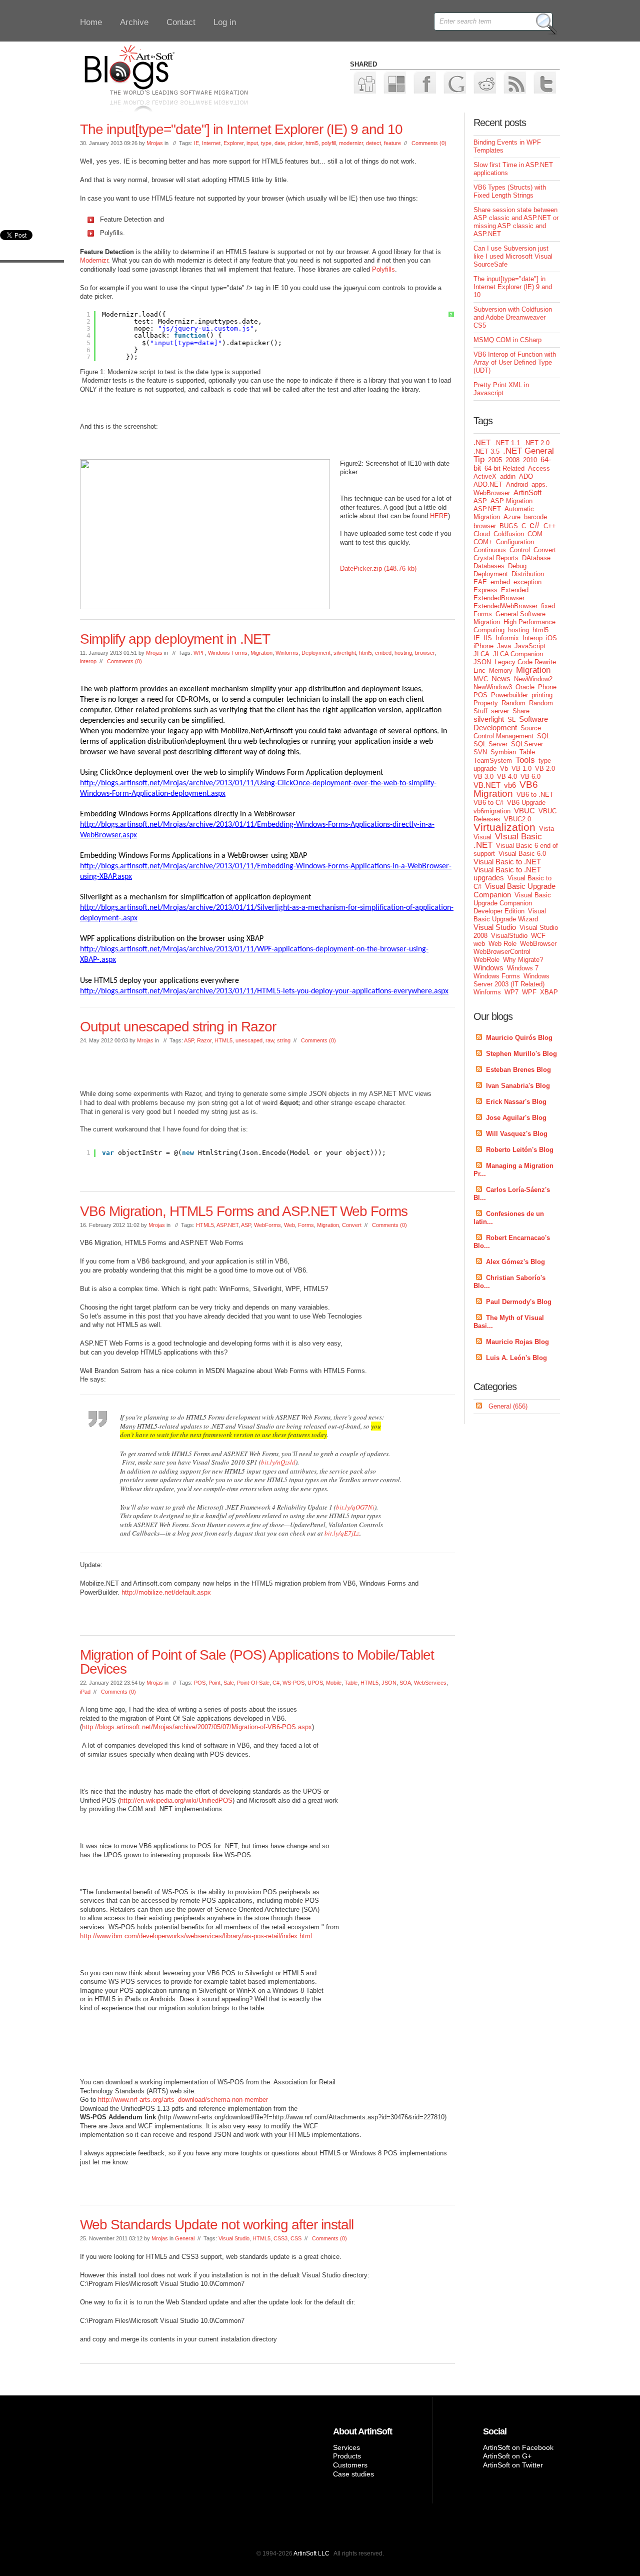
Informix (507, 638)
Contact (181, 22)
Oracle (525, 687)
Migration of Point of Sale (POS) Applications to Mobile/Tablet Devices (257, 1662)
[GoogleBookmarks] (454, 82)
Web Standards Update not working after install (217, 2225)
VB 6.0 (530, 777)
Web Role (502, 944)
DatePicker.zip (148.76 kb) (378, 568)
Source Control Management (507, 732)
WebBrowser (538, 944)
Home (91, 22)
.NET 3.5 (486, 451)
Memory (501, 671)
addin (508, 476)
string (284, 1040)
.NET (482, 442)
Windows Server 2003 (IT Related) (511, 980)
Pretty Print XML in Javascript (501, 389)
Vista (546, 829)
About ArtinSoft (362, 2431)
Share (521, 711)
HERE (439, 516)
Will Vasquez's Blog (517, 1134)
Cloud (482, 534)
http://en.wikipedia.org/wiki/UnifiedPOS (176, 1800)
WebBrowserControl (502, 952)
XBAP (549, 992)
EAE (480, 582)
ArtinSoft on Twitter (513, 2465)
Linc (479, 671)
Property (486, 703)
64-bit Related (504, 468)
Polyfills (383, 269)
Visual (482, 837)
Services (346, 2447)
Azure (512, 517)
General (185, 2238)
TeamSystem (493, 761)
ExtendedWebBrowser (505, 606)
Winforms (287, 653)
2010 (530, 460)
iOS (551, 638)
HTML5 (223, 1040)
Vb (504, 769)
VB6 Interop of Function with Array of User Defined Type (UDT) (515, 362)
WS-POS (293, 1683)
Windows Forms (228, 653)
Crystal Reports (496, 558)
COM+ (483, 542)
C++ (550, 526)
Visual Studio (234, 2238)
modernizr (351, 143)
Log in (225, 22)
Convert (352, 1225)
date (280, 143)
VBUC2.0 (517, 819)
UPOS (315, 1683)
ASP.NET (227, 1225)
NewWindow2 (533, 679)
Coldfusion (509, 534)
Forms (306, 1225)
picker (295, 143)
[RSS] (514, 82)
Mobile (334, 1683)
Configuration (515, 542)
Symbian (503, 752)
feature (392, 143)
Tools (525, 760)
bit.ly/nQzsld (278, 1462)
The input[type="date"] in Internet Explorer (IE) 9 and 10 (241, 129)
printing (542, 695)
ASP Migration (511, 501)
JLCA (481, 654)
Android (517, 484)
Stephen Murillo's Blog (521, 1054)
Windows (488, 968)
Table (351, 1683)
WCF (538, 936)
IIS (488, 638)
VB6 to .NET (535, 795)
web (479, 944)
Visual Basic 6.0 (522, 854)
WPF (199, 653)
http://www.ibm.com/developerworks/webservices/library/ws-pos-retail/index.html (196, 1936)
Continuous (490, 550)
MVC (481, 679)
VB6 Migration (506, 789)
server (500, 711)
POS (200, 1683)
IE (196, 143)
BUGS (509, 526)
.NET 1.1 (507, 443)
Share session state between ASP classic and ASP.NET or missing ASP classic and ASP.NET (516, 222)
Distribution (528, 574)
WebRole (486, 960)
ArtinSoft (527, 492)
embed (383, 653)
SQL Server (490, 744)
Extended (515, 590)
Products (347, 2456)
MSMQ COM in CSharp (507, 340)
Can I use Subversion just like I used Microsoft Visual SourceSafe (513, 256)
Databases (489, 566)
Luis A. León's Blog (516, 1358)
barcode (535, 517)
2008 (512, 460)
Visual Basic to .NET (507, 862)
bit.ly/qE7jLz (342, 1533)
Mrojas (155, 143)
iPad (85, 1692)
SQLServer (527, 744)
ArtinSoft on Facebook (518, 2447)
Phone (547, 687)
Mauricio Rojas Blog (517, 1342)
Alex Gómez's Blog (515, 1262)
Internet (211, 143)
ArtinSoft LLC (311, 2553)
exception (527, 582)
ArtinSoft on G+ (507, 2456)
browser (425, 653)
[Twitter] (544, 82)
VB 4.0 (507, 777)
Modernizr (94, 260)
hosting (403, 653)
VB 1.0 (521, 769)
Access (539, 468)
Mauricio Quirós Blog (519, 1038)
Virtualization (504, 827)
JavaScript (530, 646)
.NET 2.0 (536, 443)
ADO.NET (488, 484)
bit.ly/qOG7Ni (355, 1507)
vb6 (510, 785)
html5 (312, 143)
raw (270, 1040)
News (501, 679)
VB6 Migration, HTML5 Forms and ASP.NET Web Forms (244, 1211)
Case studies (353, 2474)
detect (373, 143)
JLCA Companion (518, 654)
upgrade (485, 769)
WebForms (267, 1225)
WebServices (430, 1683)
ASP (189, 1040)
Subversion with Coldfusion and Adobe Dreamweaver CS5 (513, 317)
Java (504, 646)
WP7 (511, 992)
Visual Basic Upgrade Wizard (510, 915)
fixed (548, 606)
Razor (204, 1040)
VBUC (524, 811)
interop (88, 661)
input (252, 143)
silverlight (345, 653)
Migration (261, 653)
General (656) (508, 1406)
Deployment (316, 653)
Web (289, 1225)
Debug (517, 566)
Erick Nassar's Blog (516, 1102)
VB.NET (487, 785)
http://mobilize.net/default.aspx (166, 1592)
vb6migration (492, 811)
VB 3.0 (483, 777)
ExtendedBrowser (499, 598)
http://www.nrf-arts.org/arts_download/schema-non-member (183, 2100)
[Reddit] (484, 82)
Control (520, 550)
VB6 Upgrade (526, 803)
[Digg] (364, 82)
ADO (526, 476)
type (266, 143)
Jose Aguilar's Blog (516, 1118)
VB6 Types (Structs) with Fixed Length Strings (510, 191)
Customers (350, 2465)
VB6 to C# (488, 803)
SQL (543, 736)
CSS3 (280, 2238)
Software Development (511, 723)
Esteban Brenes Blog (518, 1070)
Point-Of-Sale (253, 1683)
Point (214, 1683)
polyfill (329, 143)
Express (485, 590)
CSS (296, 2238)
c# (535, 525)
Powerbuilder (509, 695)
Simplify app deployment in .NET (175, 639)
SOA (405, 1683)
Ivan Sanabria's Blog (518, 1086)
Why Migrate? (523, 960)
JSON (389, 1683)
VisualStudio (509, 936)
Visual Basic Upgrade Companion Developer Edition (512, 903)
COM (535, 534)
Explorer (233, 143)
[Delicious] (394, 82)
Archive (134, 22)
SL (511, 720)
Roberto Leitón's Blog (520, 1150)
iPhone (483, 646)
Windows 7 (523, 968)
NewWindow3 (493, 687)
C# (276, 1683)
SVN (480, 752)
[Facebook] (424, 82)
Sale (229, 1683)
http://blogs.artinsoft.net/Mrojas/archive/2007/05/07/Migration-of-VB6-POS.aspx (197, 1727)
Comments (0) (429, 143)
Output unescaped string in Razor (178, 1027)
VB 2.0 (545, 769)
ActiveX (485, 476)
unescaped (249, 1040)
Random (513, 703)
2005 (495, 460)
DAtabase (536, 558)
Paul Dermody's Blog (519, 1302)
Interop (532, 638)
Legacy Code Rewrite (525, 662)
